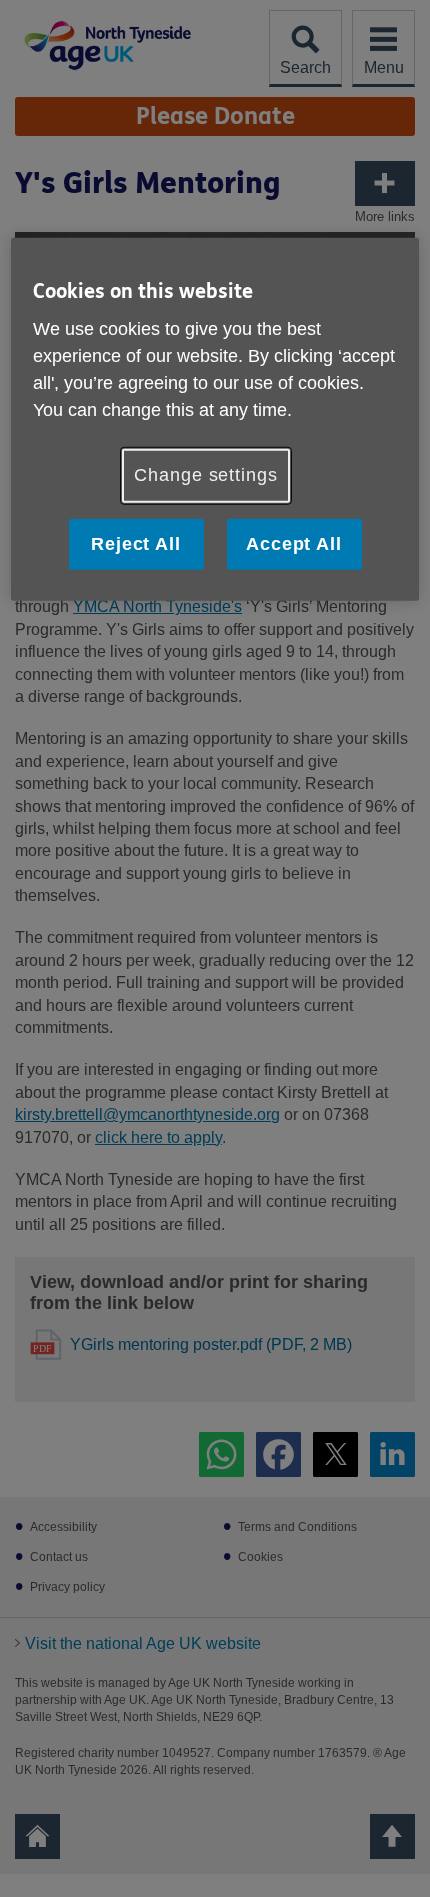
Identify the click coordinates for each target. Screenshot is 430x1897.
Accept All (294, 543)
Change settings (206, 475)
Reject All (136, 543)
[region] (215, 418)
